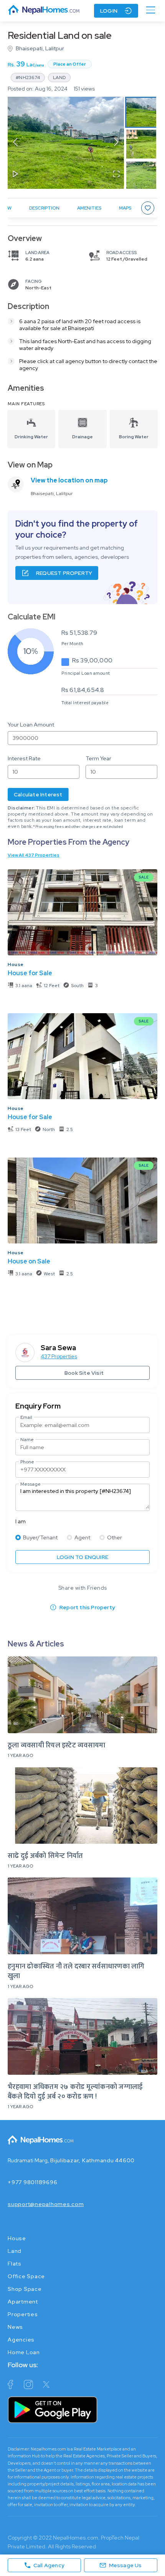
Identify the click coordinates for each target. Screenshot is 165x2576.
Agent (82, 1537)
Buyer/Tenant (40, 1537)
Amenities (89, 208)
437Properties (59, 1356)
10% (31, 651)
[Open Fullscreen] (116, 175)
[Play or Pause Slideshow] (15, 175)
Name (27, 1440)
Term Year (98, 758)
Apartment (23, 2302)
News (15, 2327)
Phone (27, 1462)
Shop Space (25, 2289)
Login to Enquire (82, 1557)
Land (15, 2251)
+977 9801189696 (32, 2182)
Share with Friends (83, 1588)
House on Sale (29, 1261)
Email (26, 1417)
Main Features (26, 404)
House (16, 964)
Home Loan (24, 2352)
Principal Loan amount (86, 673)
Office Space (26, 2276)
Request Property (64, 573)
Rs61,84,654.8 (83, 690)
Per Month (73, 644)
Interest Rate (24, 758)
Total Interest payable (85, 703)
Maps (125, 208)
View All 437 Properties (34, 855)
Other (115, 1537)
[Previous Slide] (15, 143)
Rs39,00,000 (92, 660)
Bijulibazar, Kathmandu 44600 (92, 2160)
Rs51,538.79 (79, 633)
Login (109, 11)
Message (31, 1484)
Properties (23, 2314)
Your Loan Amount (31, 725)
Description (44, 208)
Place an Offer (70, 64)
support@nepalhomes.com (46, 2204)
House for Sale (30, 973)
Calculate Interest (38, 794)
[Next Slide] (116, 143)
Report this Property (87, 1607)
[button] (66, 143)
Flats (15, 2264)
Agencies (21, 2340)
